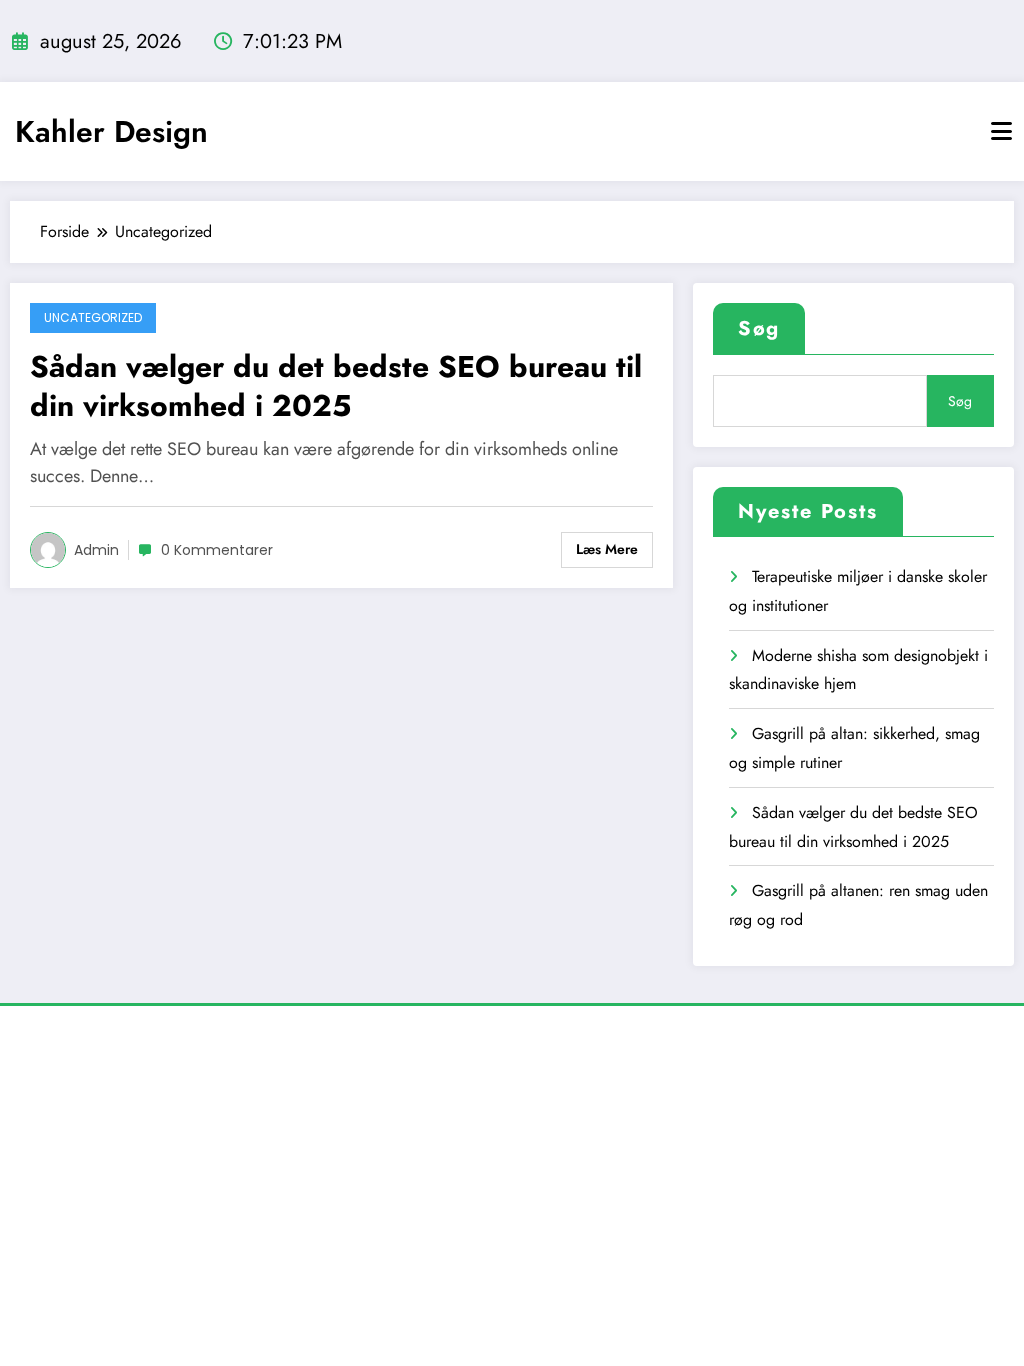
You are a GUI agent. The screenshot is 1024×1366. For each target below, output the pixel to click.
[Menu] (1001, 131)
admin (96, 550)
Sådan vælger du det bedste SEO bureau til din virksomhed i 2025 (336, 386)
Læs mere (607, 549)
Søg (759, 328)
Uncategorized (93, 317)
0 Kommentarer (217, 550)
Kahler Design (111, 131)
